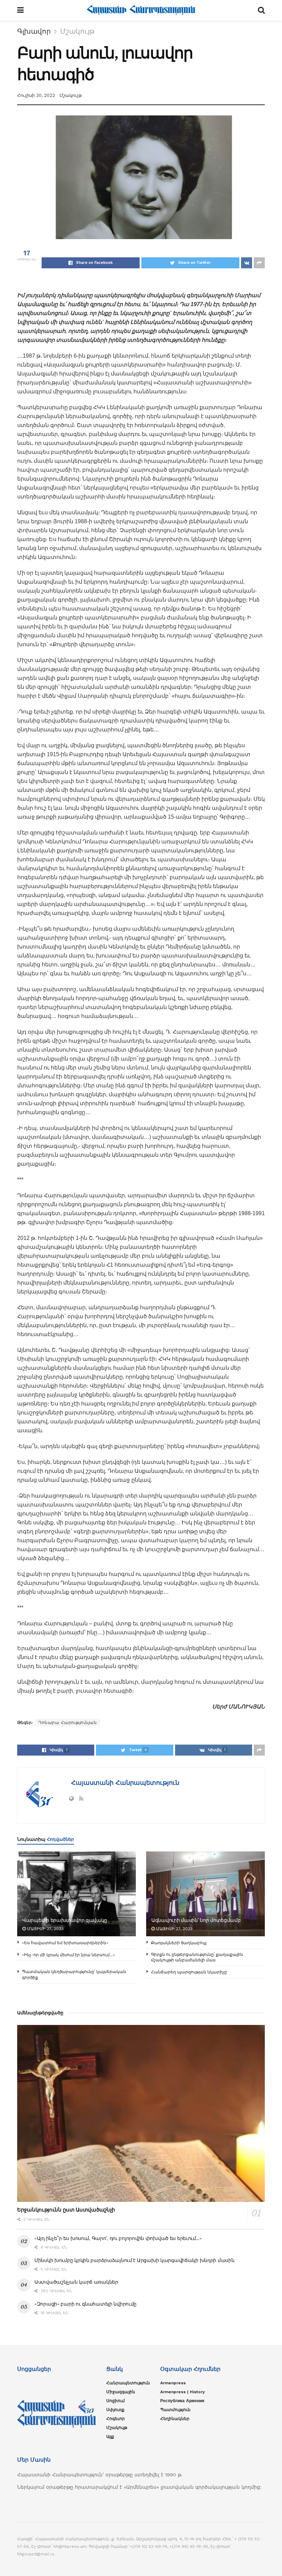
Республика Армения (182, 2401)
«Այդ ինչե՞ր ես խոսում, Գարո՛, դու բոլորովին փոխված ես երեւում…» (118, 2238)
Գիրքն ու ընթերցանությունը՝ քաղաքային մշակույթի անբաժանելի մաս (197, 1957)
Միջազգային (121, 2392)
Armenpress (173, 2383)
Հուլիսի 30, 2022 (36, 95)
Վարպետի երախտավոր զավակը (65, 1920)
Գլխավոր (34, 31)
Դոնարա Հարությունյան (68, 1723)
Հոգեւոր (116, 2419)
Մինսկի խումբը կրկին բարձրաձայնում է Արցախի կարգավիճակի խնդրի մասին (134, 2260)
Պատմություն (175, 2410)
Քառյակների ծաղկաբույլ (179, 1943)
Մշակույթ (77, 31)
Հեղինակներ (175, 2419)
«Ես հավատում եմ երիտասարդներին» (65, 1943)
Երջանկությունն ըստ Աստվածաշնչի (66, 2210)
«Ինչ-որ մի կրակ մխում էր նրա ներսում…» (68, 1955)
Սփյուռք (115, 2410)
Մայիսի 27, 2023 (45, 1929)
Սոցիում (116, 2401)
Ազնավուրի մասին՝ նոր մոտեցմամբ (196, 1920)
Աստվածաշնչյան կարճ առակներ (76, 2282)
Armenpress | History (183, 2392)
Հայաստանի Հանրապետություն (124, 1783)
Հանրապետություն (128, 2383)
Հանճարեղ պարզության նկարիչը (189, 1972)
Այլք (110, 2437)
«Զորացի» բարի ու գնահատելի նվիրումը (85, 2304)
